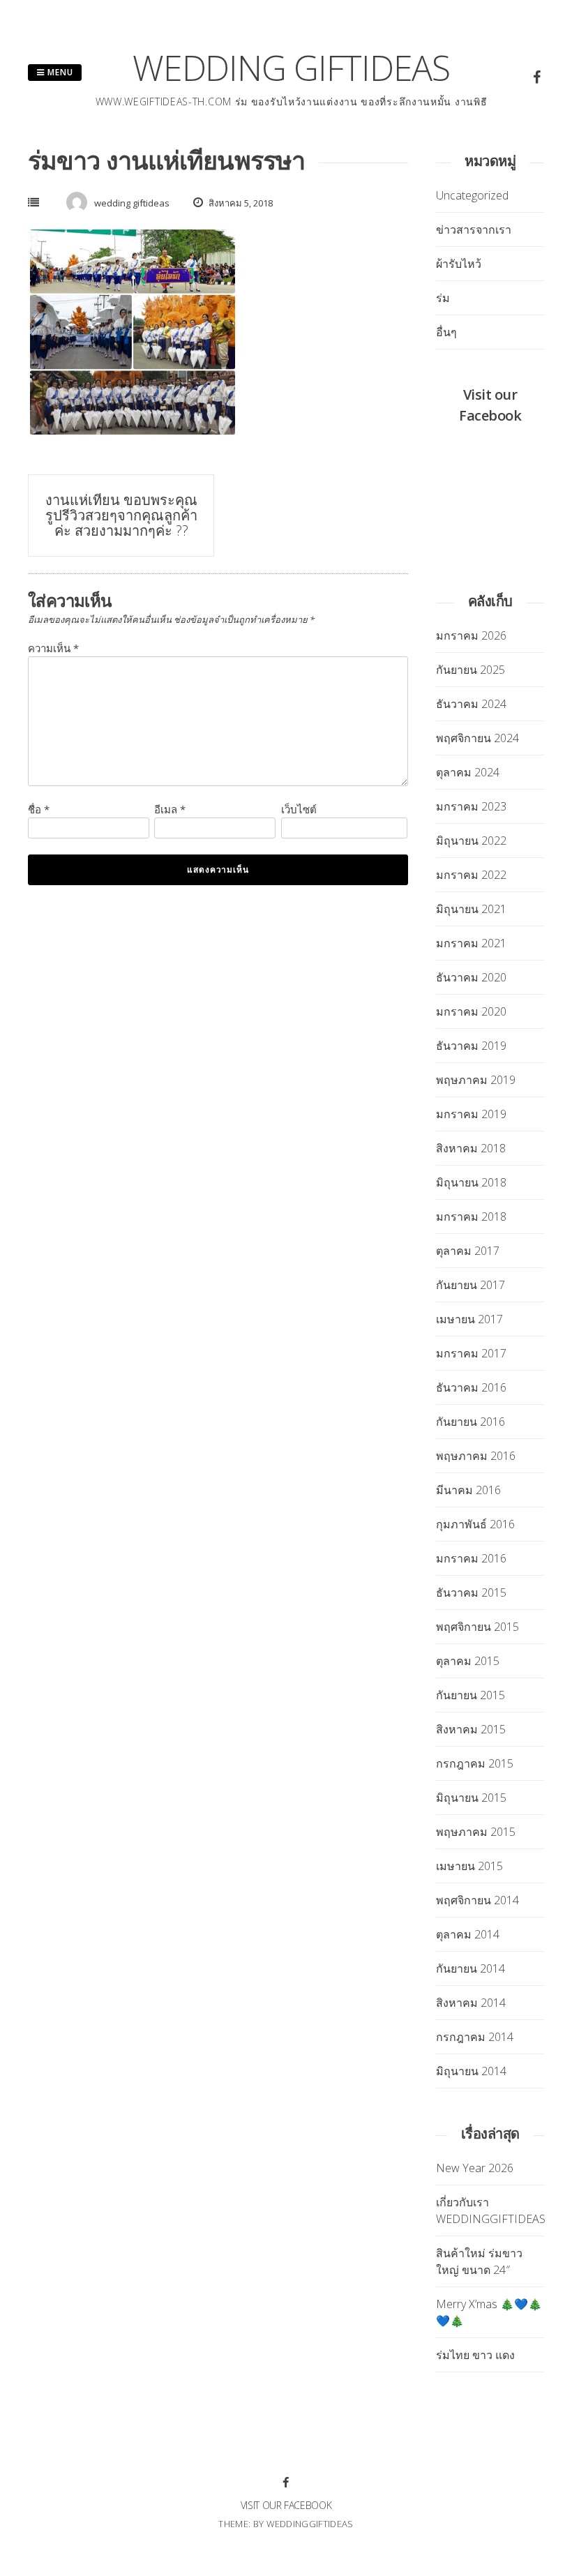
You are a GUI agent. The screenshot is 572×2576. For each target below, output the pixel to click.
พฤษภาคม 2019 (476, 1080)
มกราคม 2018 (471, 1217)
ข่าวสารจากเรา (474, 229)
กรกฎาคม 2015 (475, 1763)
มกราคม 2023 (471, 806)
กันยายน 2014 (471, 1968)
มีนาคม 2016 (468, 1490)
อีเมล (170, 809)
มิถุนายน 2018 (471, 1182)
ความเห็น (53, 648)
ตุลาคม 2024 (468, 772)
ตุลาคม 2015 (468, 1661)
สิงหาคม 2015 (471, 1729)
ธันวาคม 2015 (471, 1592)
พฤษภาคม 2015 (476, 1832)
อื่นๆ (446, 332)
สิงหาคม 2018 (471, 1148)
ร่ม (443, 298)
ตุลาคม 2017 (468, 1251)
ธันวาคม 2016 (471, 1387)
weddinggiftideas (310, 2524)
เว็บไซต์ (299, 809)
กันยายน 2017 (471, 1285)
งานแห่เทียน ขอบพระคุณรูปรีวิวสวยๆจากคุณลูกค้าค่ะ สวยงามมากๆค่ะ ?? (121, 515)
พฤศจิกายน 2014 (477, 1900)
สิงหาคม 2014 (471, 2003)
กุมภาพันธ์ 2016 (475, 1524)
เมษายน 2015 (469, 1866)
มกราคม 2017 (471, 1353)
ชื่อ (39, 809)
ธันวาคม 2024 (471, 704)
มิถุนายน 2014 (471, 2071)
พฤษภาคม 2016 (476, 1456)
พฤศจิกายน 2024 (477, 738)
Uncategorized (472, 195)
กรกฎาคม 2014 (475, 2037)
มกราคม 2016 (471, 1558)
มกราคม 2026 (471, 635)
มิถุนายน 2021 (471, 909)
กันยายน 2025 (471, 670)
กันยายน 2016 (471, 1422)
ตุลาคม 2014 (468, 1934)
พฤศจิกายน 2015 (477, 1627)
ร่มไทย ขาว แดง (475, 2355)
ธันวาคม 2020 (471, 977)
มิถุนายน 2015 (471, 1798)
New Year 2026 (475, 2168)
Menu (59, 72)
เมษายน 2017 (469, 1319)
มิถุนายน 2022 (471, 841)
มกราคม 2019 (471, 1114)
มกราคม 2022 (471, 875)
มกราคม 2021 (471, 943)
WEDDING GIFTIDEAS (291, 68)
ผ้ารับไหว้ (459, 264)
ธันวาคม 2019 (471, 1046)
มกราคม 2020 (471, 1011)
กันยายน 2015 (471, 1695)
